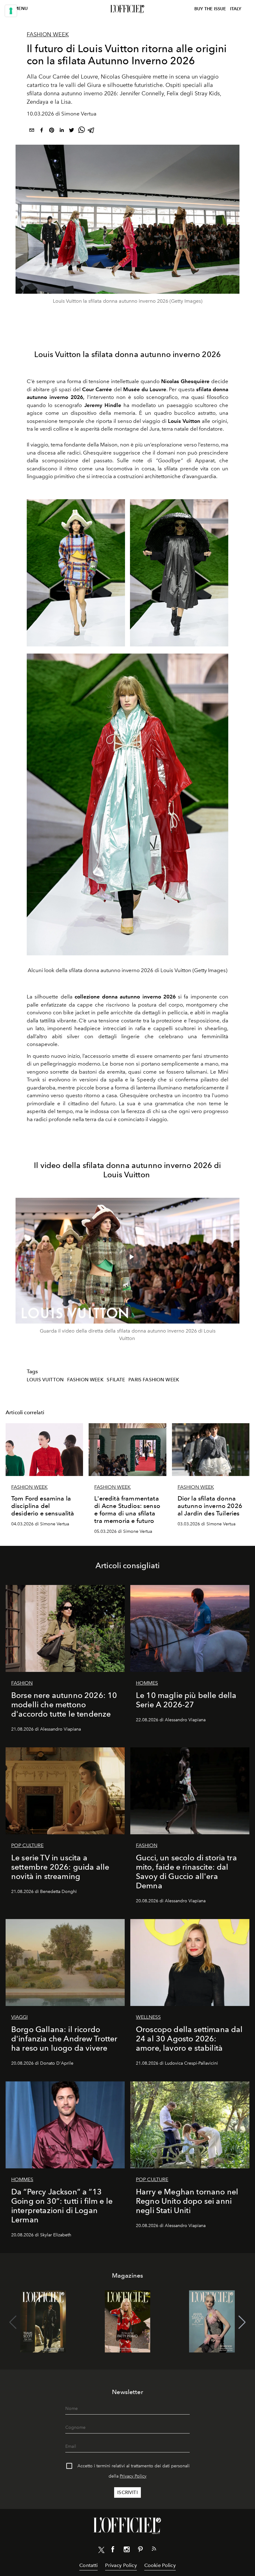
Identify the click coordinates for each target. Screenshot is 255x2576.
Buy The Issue (210, 9)
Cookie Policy (160, 2565)
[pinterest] (52, 131)
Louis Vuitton (45, 1380)
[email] (32, 131)
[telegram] (91, 131)
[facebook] (42, 131)
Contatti (88, 2565)
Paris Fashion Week (154, 1380)
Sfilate (116, 1380)
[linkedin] (62, 131)
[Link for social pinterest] (140, 2551)
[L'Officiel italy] (127, 9)
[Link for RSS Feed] (154, 2550)
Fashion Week (48, 34)
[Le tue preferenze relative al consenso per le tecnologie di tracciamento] (11, 11)
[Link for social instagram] (127, 2551)
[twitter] (72, 131)
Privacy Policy (133, 2476)
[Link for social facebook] (113, 2551)
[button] (242, 2322)
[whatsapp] (81, 131)
